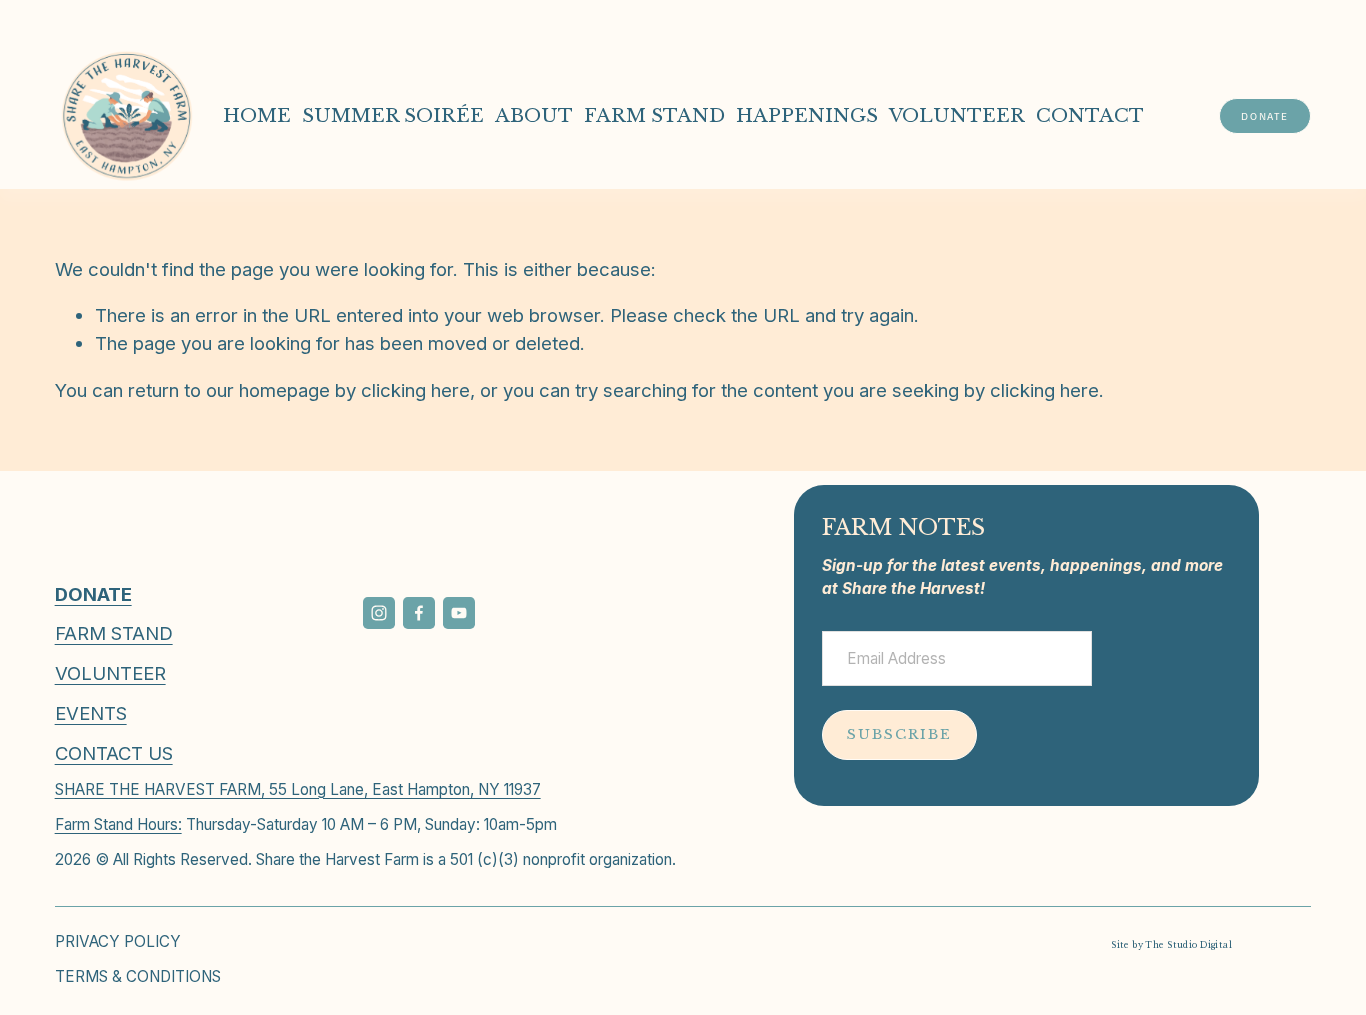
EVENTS (91, 713)
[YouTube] (459, 613)
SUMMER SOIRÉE (393, 115)
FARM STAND (654, 115)
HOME (257, 115)
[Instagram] (379, 613)
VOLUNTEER (957, 115)
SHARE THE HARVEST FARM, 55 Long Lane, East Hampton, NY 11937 (298, 789)
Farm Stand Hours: (118, 824)
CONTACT (1090, 115)
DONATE (1264, 116)
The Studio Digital (1188, 945)
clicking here (415, 390)
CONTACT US (114, 753)
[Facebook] (419, 613)
